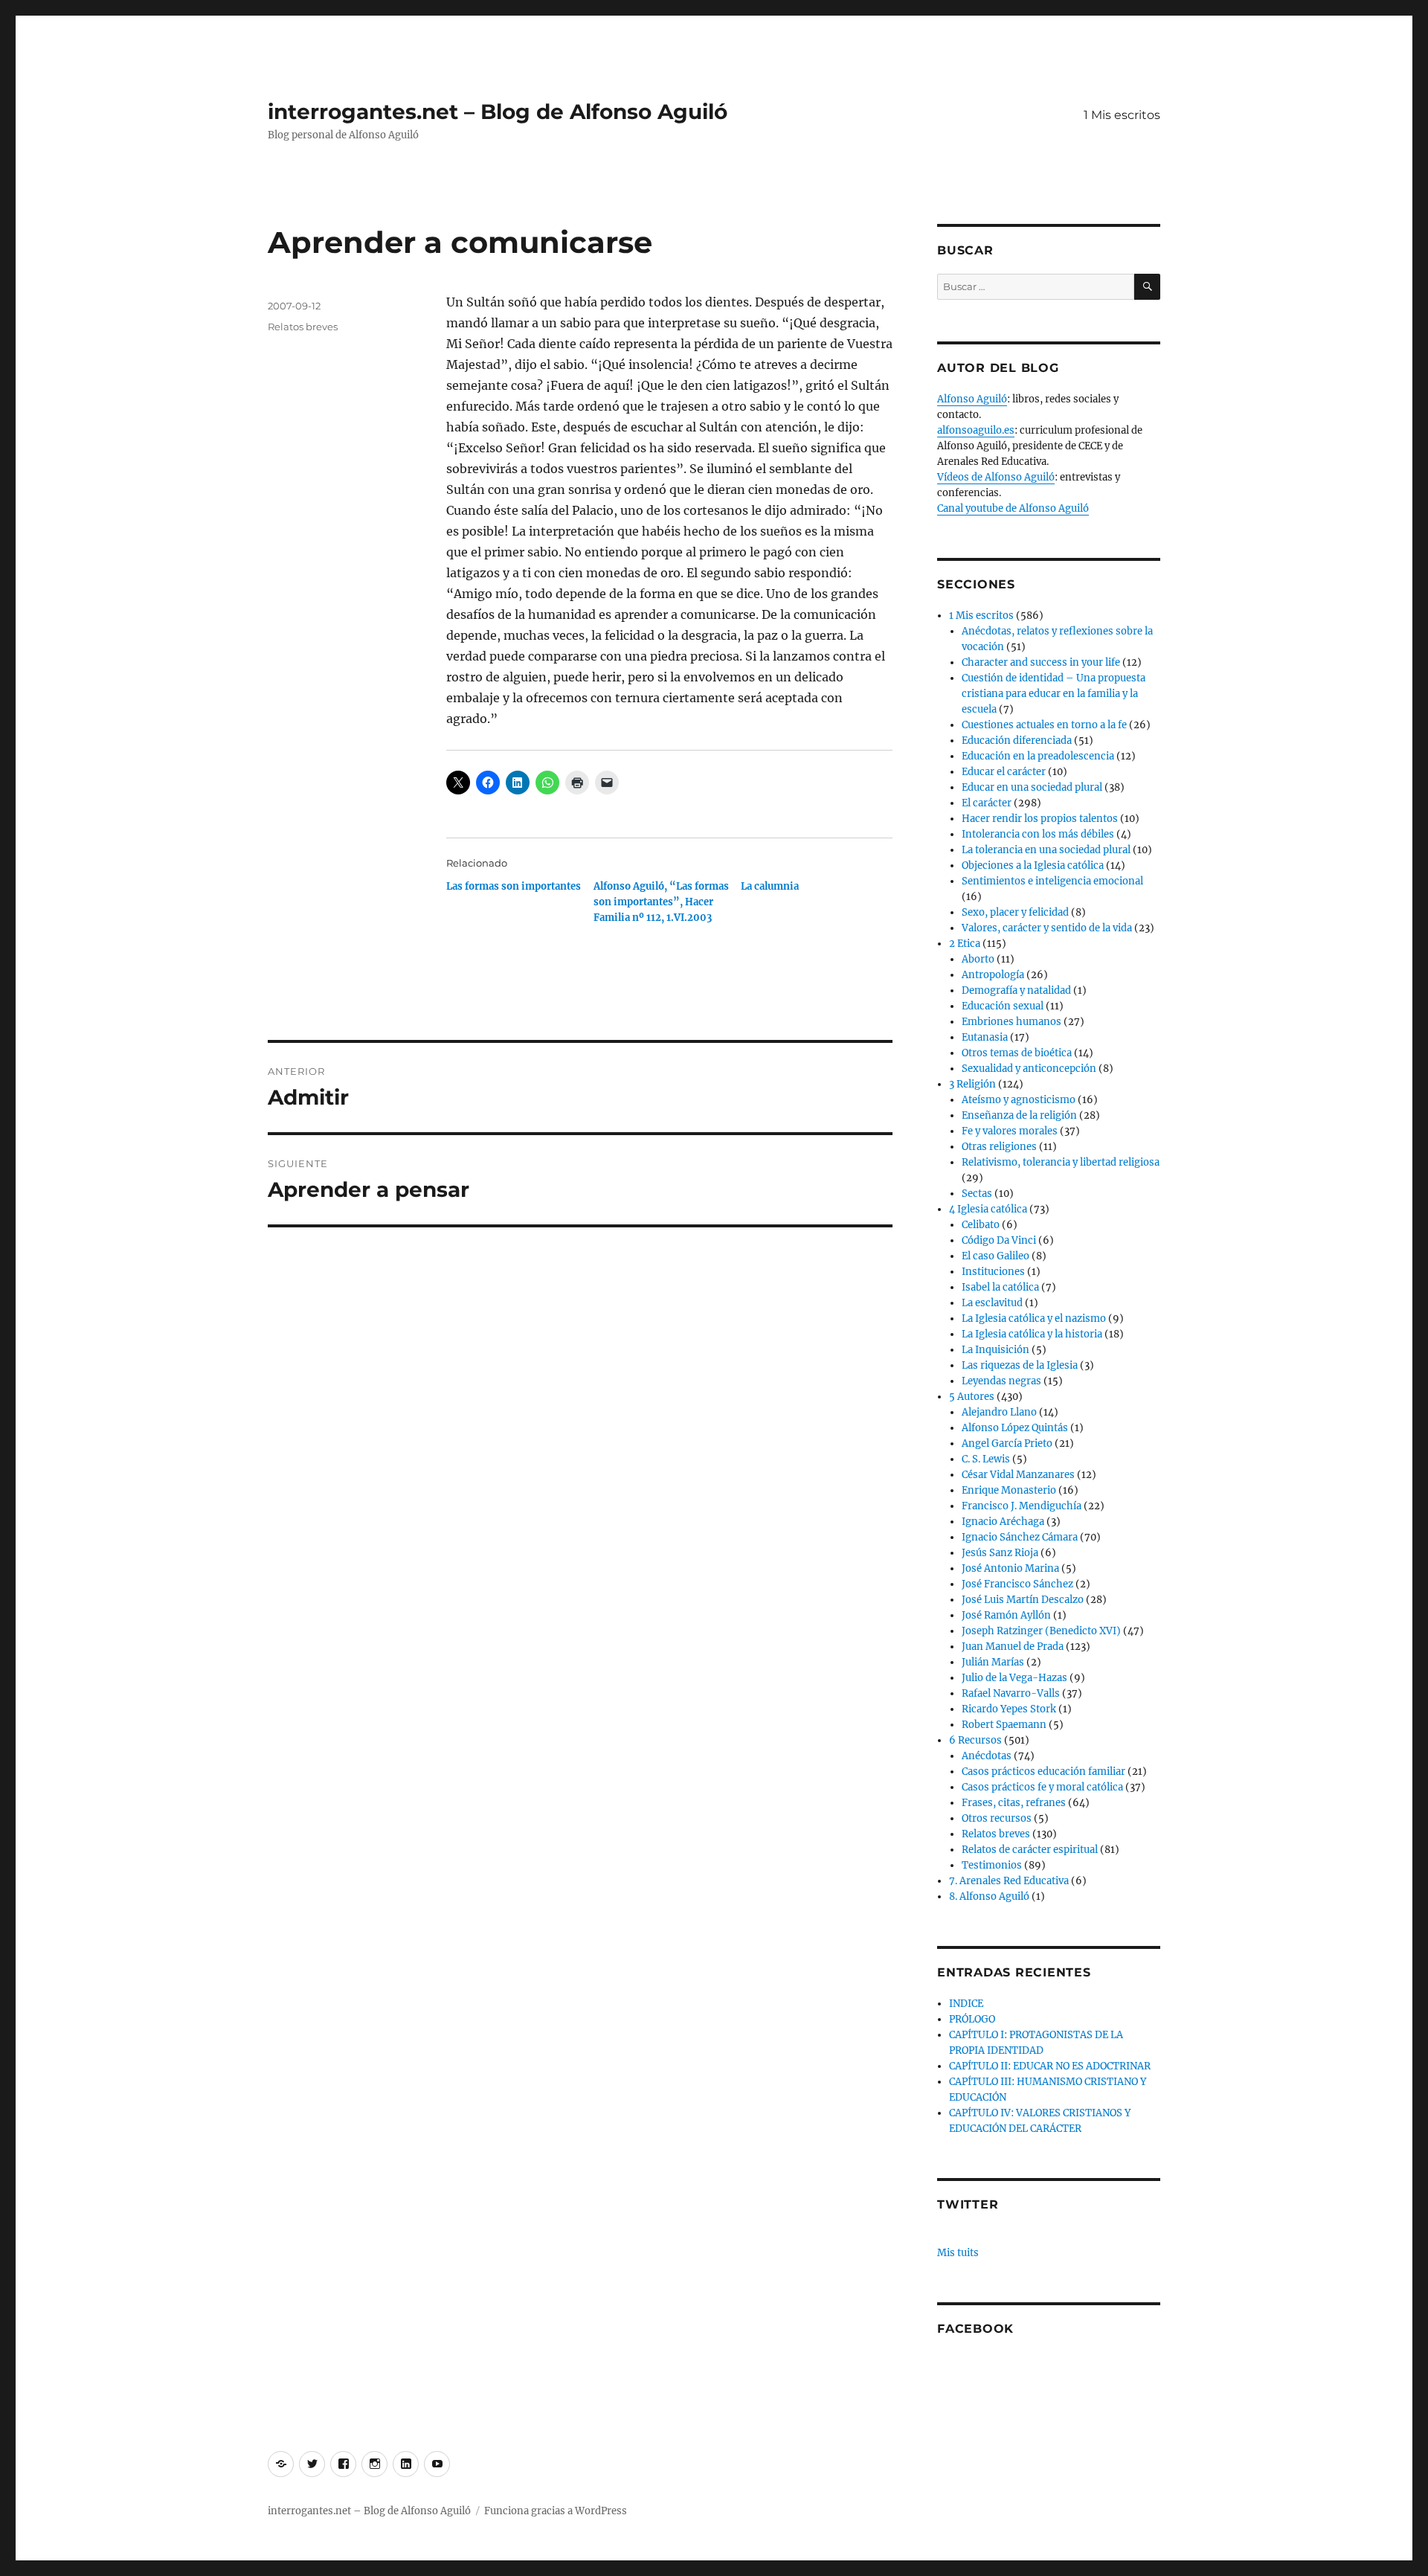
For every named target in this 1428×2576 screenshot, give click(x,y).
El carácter (987, 803)
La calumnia (770, 886)
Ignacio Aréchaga (1003, 1522)
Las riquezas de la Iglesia (1020, 1365)
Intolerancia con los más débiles (1038, 834)
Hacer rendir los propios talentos (1040, 819)
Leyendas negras (1001, 1381)
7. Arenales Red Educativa (1009, 1881)
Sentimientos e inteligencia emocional (1052, 881)
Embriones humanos (1011, 1022)
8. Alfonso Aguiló (989, 1896)
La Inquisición (996, 1350)
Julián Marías (993, 1662)
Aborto (978, 959)
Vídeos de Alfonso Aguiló (996, 477)
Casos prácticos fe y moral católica (1042, 1787)
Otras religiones (999, 1147)
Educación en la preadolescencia (1038, 756)
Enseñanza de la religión (1019, 1115)
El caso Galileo (996, 1256)
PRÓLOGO (972, 2019)
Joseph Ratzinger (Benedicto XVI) (1041, 1631)
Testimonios (992, 1865)
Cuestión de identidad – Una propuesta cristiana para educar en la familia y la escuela (1054, 694)
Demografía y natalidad (1016, 990)
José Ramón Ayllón (1006, 1615)
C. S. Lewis (986, 1459)
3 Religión (972, 1084)
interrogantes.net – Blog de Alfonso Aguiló (498, 112)
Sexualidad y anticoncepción (1029, 1069)
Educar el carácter (1004, 772)
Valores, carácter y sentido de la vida (1047, 928)
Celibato (981, 1225)
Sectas (977, 1194)
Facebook (975, 2329)
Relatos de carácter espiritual (1030, 1850)
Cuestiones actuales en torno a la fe (1044, 725)
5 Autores (972, 1397)
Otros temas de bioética (1017, 1053)
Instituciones (993, 1272)
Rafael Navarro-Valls (1011, 1693)
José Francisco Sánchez (1017, 1584)
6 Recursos (975, 1740)
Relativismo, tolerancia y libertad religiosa (1061, 1162)
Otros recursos (997, 1818)
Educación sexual (1003, 1006)
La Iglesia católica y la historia (1032, 1334)
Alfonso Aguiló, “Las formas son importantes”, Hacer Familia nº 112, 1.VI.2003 (661, 902)
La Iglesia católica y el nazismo (1034, 1318)
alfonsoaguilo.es (976, 430)
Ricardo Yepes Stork (1009, 1709)
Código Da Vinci (999, 1240)
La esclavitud (992, 1303)
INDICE (966, 2004)
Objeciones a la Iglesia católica (1033, 865)
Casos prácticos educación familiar (1043, 1772)
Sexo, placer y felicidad (1015, 912)
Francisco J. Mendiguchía (1022, 1506)
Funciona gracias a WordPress (556, 2511)
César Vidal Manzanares (1018, 1475)
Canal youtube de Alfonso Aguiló (1013, 508)
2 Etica (965, 944)
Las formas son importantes (514, 886)
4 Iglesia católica (988, 1209)
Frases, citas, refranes (1014, 1803)
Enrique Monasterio (1009, 1490)
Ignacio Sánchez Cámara (1020, 1537)
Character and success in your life (1041, 662)
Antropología (993, 975)
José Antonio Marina (1010, 1568)
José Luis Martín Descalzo (1023, 1600)
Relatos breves (303, 327)
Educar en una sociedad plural (1032, 787)
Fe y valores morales (1010, 1131)
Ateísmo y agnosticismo (1019, 1100)
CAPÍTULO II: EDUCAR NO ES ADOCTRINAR (1050, 2066)
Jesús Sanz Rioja (1000, 1553)
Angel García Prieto (1007, 1443)
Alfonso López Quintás (1015, 1428)
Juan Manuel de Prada (1013, 1647)
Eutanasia (985, 1037)
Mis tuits (958, 2253)
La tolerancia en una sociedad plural (1046, 850)
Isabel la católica (1000, 1287)
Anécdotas (987, 1756)
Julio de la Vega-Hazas (1014, 1678)
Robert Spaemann (1004, 1725)
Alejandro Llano (999, 1412)
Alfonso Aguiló (972, 399)
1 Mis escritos (1122, 115)
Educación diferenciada (1017, 741)
